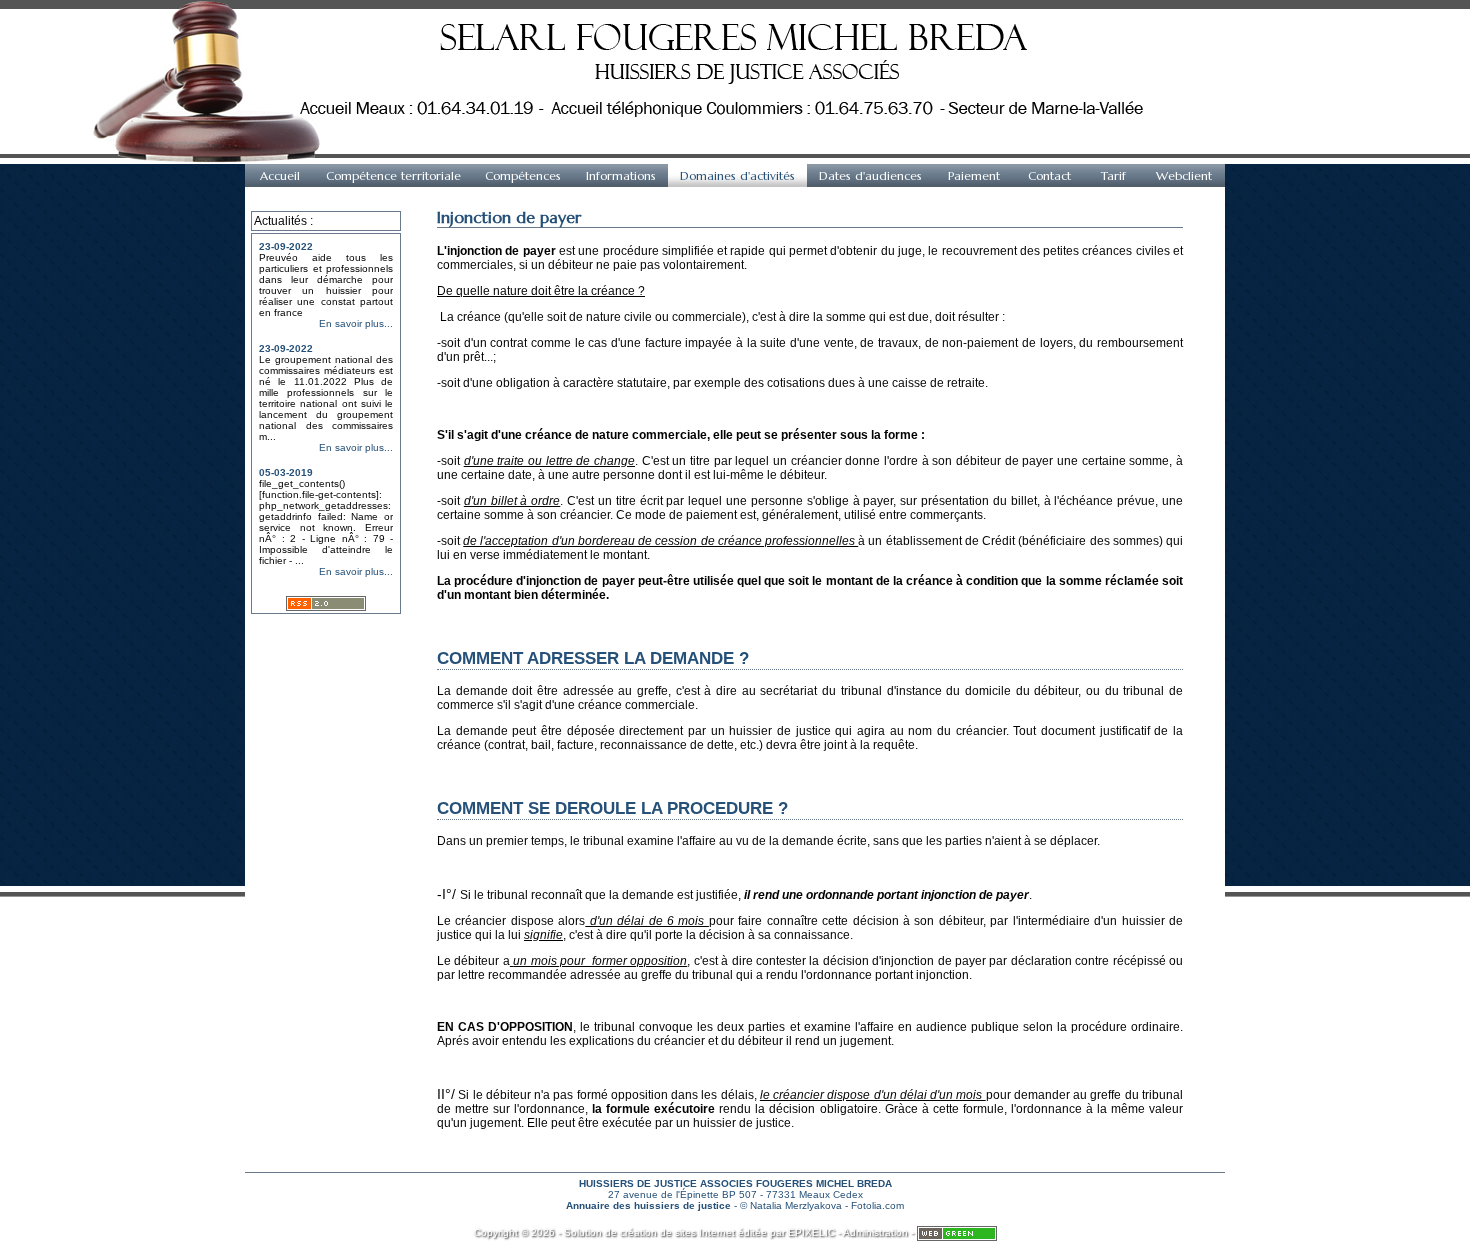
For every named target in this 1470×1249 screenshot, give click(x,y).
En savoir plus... (356, 323)
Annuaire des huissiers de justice (648, 1205)
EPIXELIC (811, 1232)
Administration (875, 1232)
